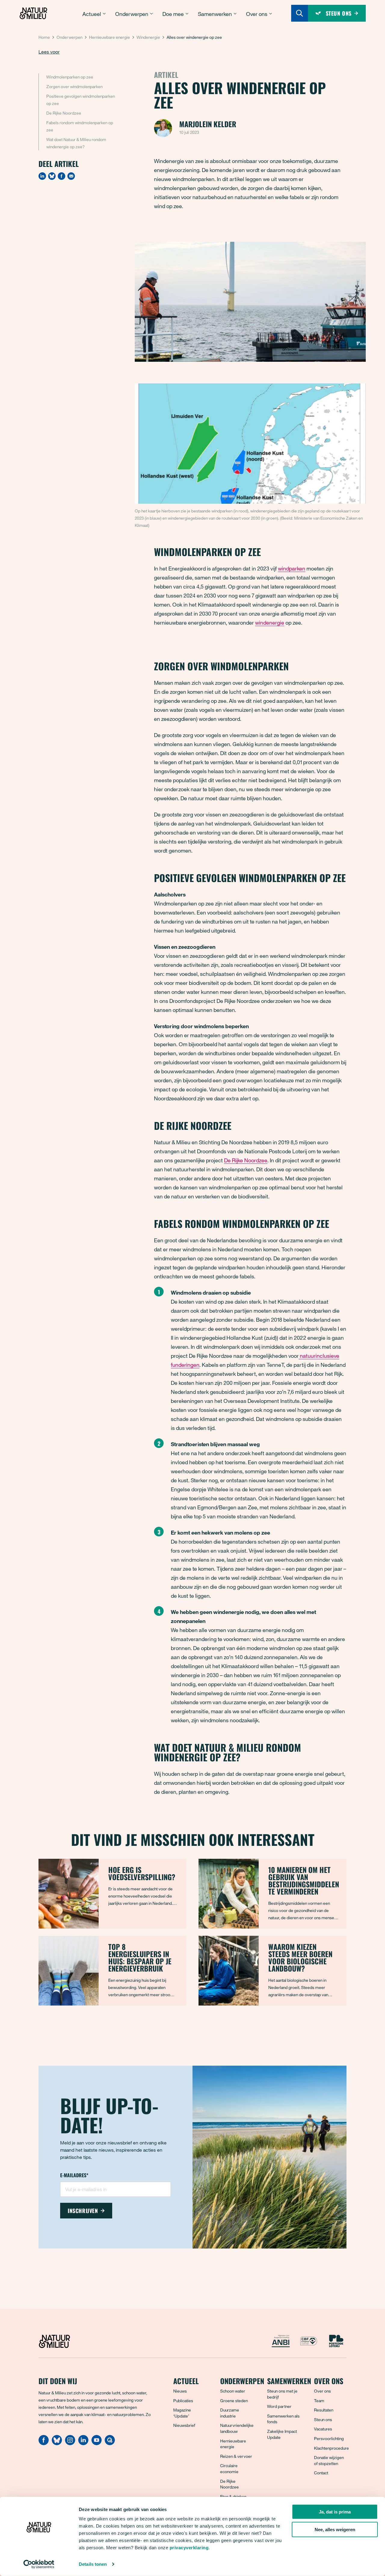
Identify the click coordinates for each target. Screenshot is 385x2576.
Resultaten (324, 2410)
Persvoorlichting (329, 2438)
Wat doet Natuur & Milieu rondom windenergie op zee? (76, 143)
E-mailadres (74, 2176)
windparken (292, 568)
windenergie (270, 622)
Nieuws (180, 2391)
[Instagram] (70, 2443)
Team (319, 2401)
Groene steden (234, 2401)
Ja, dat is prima (335, 2512)
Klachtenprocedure (331, 2448)
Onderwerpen (69, 37)
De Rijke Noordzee (64, 113)
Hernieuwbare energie (109, 37)
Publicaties (183, 2401)
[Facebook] (62, 176)
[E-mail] (71, 176)
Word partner (279, 2406)
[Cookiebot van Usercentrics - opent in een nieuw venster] (39, 2564)
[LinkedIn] (42, 176)
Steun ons (323, 2419)
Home (44, 37)
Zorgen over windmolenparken (74, 86)
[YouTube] (97, 2443)
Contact (321, 2473)
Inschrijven (83, 2211)
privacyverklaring (189, 2548)
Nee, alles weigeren (335, 2530)
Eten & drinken (233, 2496)
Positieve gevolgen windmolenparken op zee (81, 100)
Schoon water (233, 2391)
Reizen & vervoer (236, 2456)
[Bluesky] (52, 176)
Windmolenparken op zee (70, 77)
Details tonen (93, 2564)
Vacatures (323, 2429)
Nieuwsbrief (184, 2425)
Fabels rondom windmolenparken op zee (80, 126)
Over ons (322, 2391)
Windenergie (148, 37)
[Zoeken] (300, 13)
